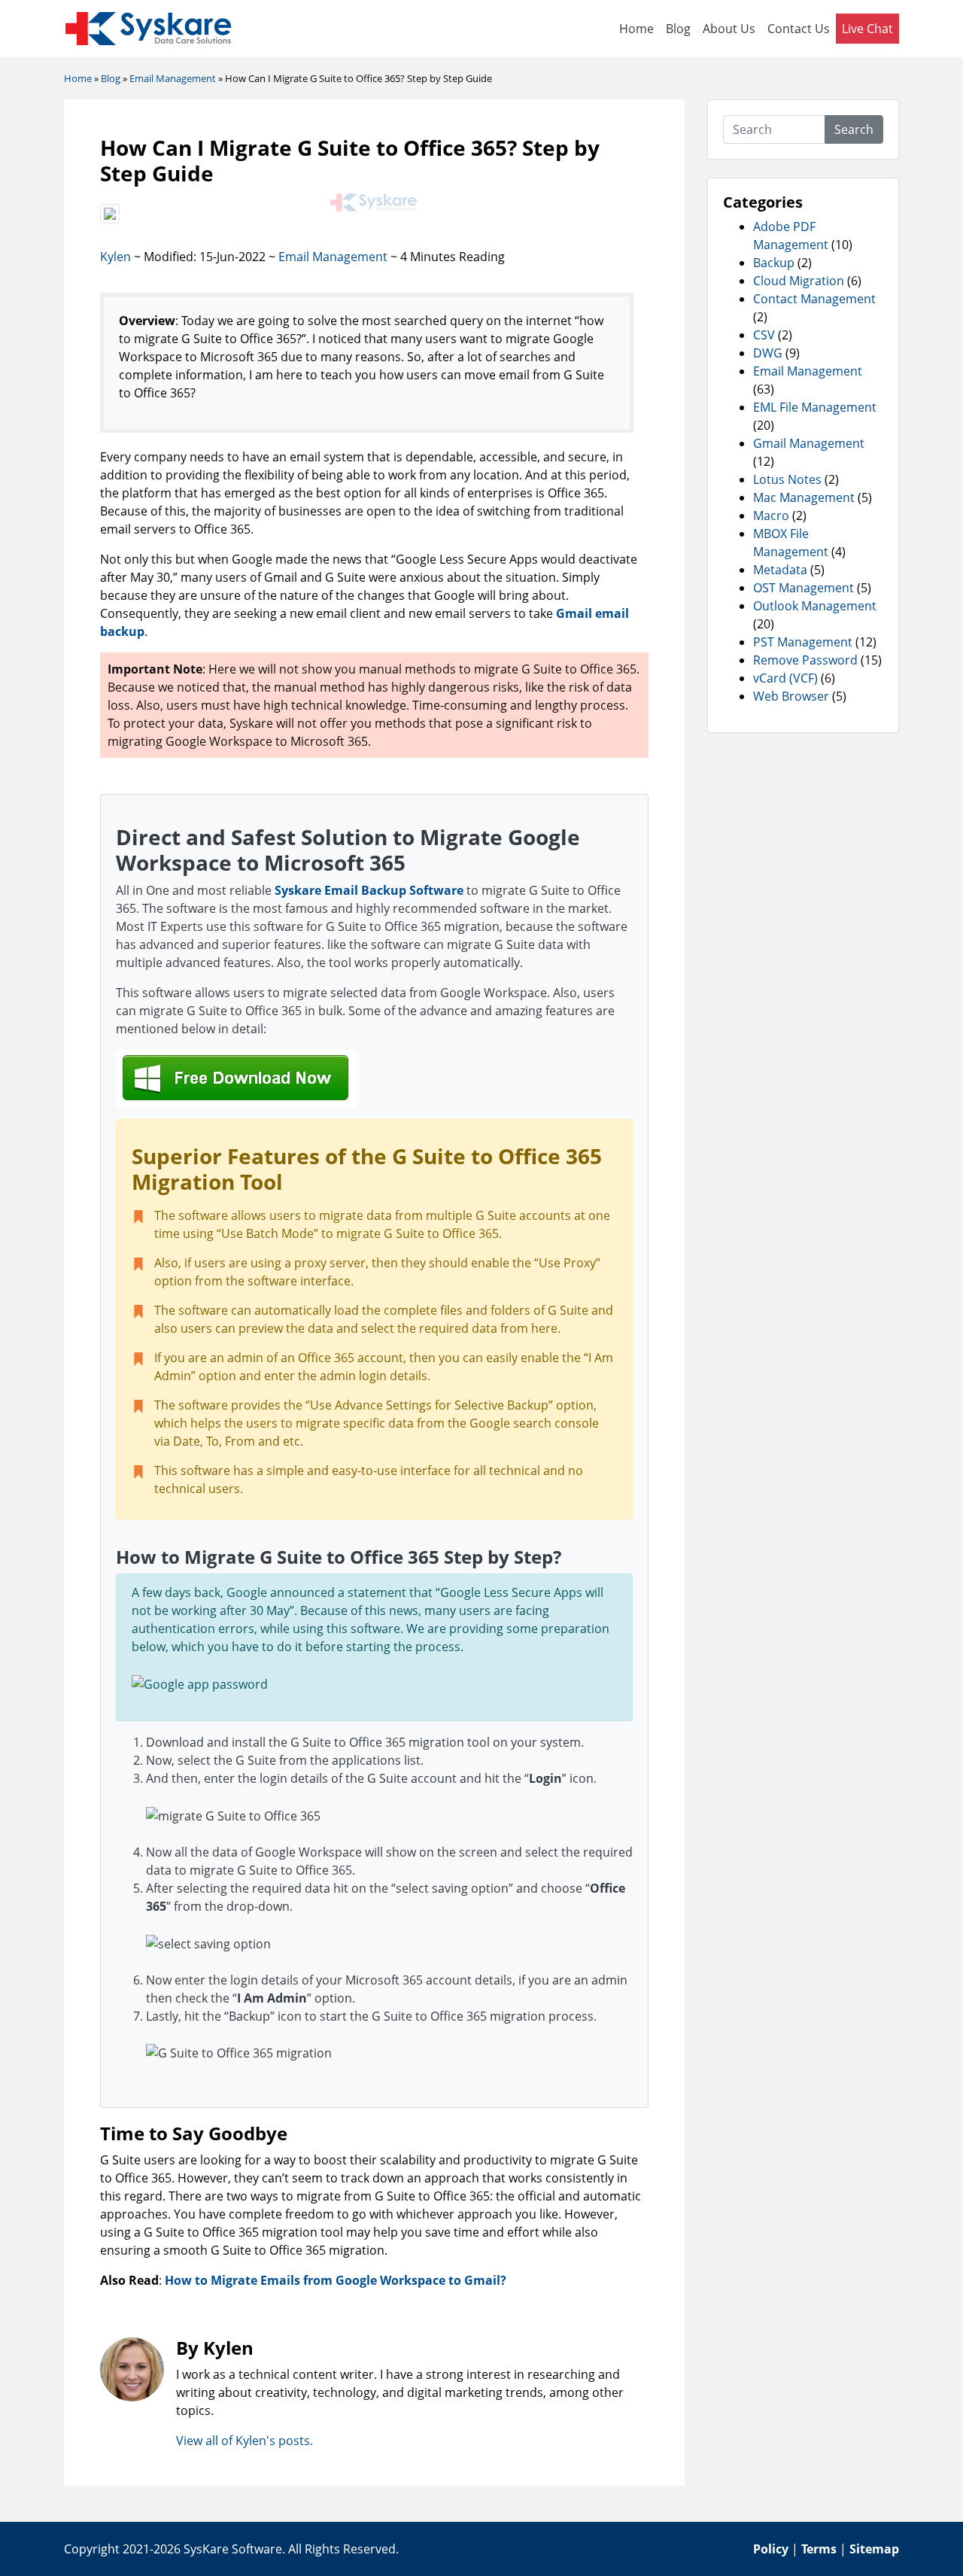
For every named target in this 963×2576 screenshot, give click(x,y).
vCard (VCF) (785, 678)
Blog (678, 29)
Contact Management (814, 299)
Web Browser (791, 696)
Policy (771, 2549)
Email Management (333, 257)
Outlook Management (815, 606)
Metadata (780, 570)
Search (854, 129)
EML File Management (815, 407)
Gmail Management (809, 443)
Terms (819, 2549)
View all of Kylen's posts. (245, 2441)
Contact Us (799, 29)
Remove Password (805, 660)
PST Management (803, 642)
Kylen (115, 257)
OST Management (804, 588)
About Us (729, 29)
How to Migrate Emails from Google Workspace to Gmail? (336, 2280)
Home (636, 29)
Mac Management (804, 497)
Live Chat (867, 29)
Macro (771, 516)
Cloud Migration (799, 281)
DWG (768, 353)
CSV (764, 335)
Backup (774, 263)
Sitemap (874, 2549)
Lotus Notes (787, 479)
